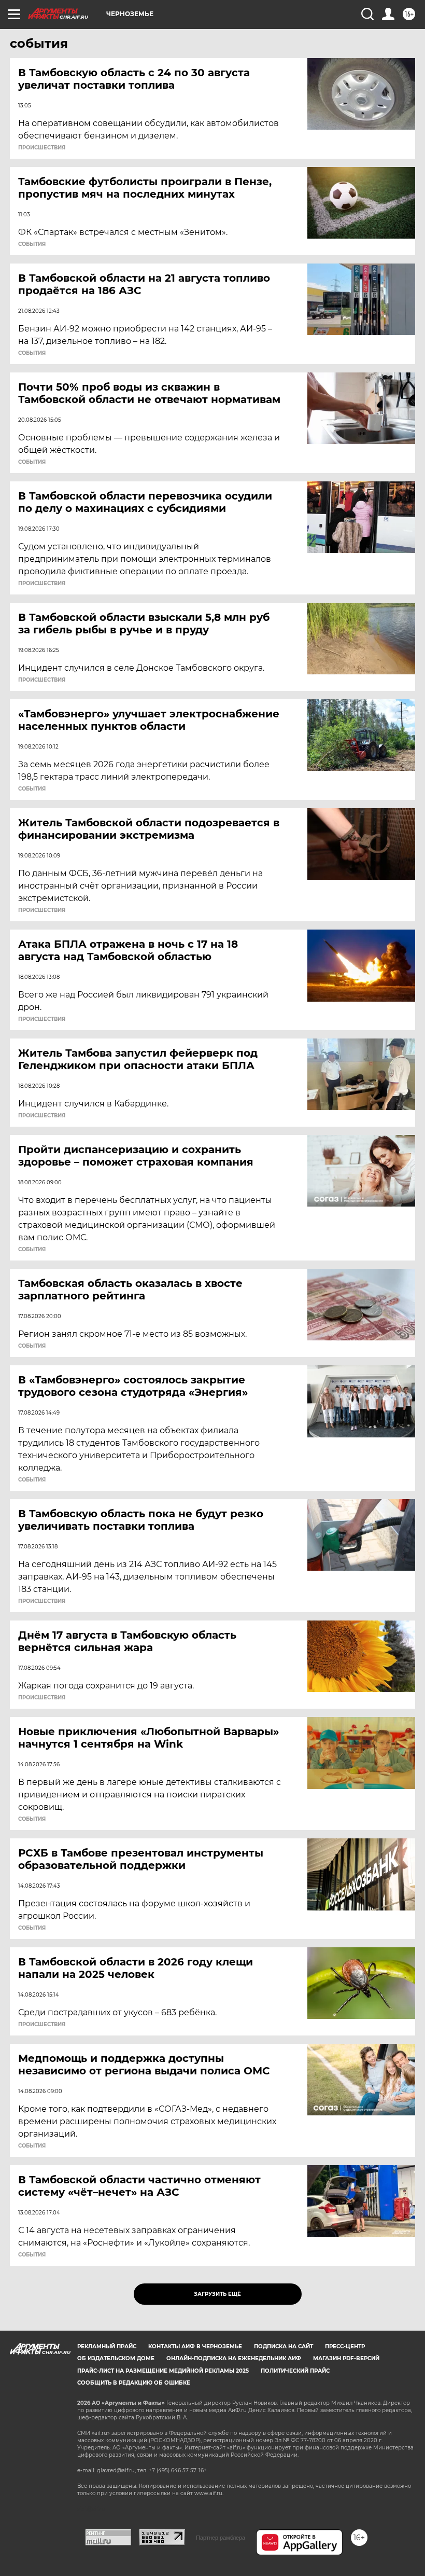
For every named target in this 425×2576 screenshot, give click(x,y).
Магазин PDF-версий (346, 2358)
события (32, 244)
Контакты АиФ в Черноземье (195, 2346)
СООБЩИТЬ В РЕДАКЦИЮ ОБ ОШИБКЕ (134, 2383)
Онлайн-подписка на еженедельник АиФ (234, 2358)
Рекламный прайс (107, 2346)
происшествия (42, 148)
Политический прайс (295, 2371)
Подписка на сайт (284, 2346)
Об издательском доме (116, 2358)
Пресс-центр (345, 2346)
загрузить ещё (217, 2294)
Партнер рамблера (221, 2538)
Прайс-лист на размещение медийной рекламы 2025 (163, 2371)
